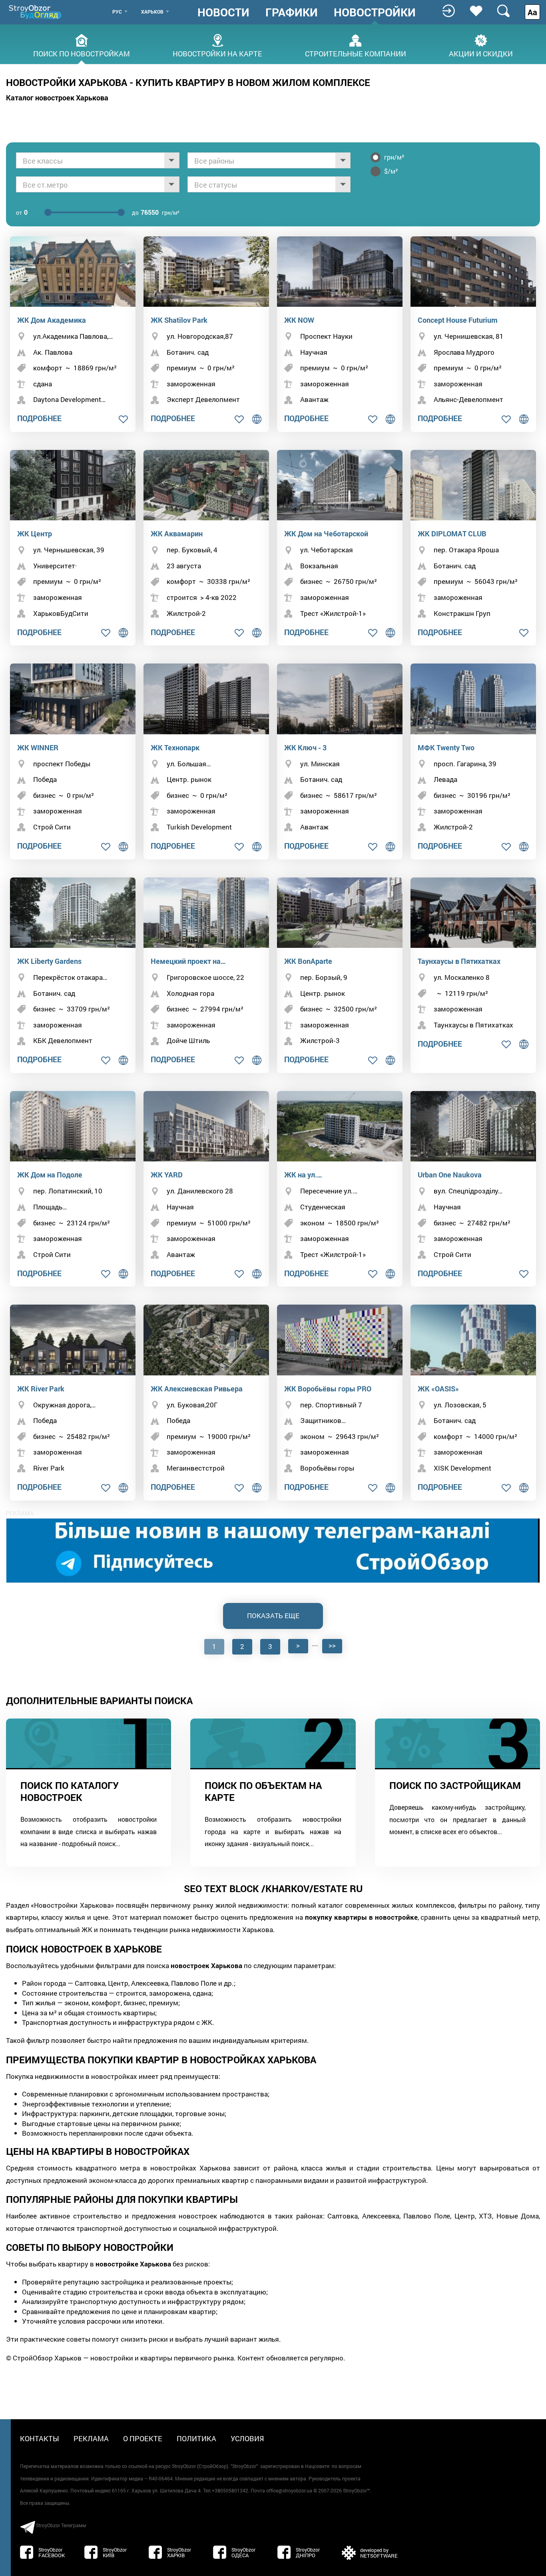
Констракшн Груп (462, 613)
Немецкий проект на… (188, 961)
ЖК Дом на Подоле (50, 1175)
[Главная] (36, 12)
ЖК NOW (299, 320)
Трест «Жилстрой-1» (333, 613)
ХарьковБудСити (61, 613)
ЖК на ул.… (303, 1175)
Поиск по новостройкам (82, 53)
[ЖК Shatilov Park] (206, 272)
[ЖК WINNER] (73, 699)
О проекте (143, 2438)
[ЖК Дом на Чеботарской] (340, 485)
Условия (247, 2438)
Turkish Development (199, 827)
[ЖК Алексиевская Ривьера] (206, 1340)
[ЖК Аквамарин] (206, 485)
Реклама (91, 2438)
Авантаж (314, 399)
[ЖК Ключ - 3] (340, 699)
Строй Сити (52, 827)
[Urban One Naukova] (473, 1126)
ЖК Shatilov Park (179, 320)
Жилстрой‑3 (320, 1040)
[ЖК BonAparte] (340, 913)
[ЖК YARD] (206, 1126)
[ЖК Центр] (73, 485)
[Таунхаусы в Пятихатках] (473, 913)
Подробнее (39, 418)
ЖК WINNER (38, 747)
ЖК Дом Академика (52, 320)
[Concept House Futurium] (473, 272)
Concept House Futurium (458, 320)
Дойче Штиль (188, 1040)
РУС (117, 12)
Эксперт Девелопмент (203, 399)
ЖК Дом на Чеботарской (326, 534)
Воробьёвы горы (327, 1468)
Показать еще (273, 1616)
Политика (196, 2438)
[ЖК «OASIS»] (473, 1340)
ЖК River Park (41, 1389)
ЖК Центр (35, 534)
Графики (292, 12)
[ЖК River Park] (73, 1340)
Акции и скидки (481, 53)
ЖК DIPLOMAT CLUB (452, 534)
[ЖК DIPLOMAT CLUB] (473, 485)
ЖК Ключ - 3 (305, 747)
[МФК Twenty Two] (473, 699)
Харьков (152, 12)
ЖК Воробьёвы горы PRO (328, 1389)
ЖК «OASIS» (438, 1389)
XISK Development (462, 1468)
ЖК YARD (167, 1175)
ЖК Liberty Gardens (49, 961)
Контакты (40, 2438)
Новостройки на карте (217, 53)
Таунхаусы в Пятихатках (459, 961)
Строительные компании (356, 53)
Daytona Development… (69, 399)
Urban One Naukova (450, 1175)
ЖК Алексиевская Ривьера (197, 1389)
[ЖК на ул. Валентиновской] (340, 1126)
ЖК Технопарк (175, 747)
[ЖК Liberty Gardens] (73, 913)
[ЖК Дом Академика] (73, 272)
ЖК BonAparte (308, 961)
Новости (223, 12)
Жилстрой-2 (186, 613)
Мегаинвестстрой (196, 1468)
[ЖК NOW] (340, 272)
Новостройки (375, 12)
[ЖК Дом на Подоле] (73, 1126)
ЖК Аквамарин (177, 534)
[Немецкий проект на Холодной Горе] (206, 913)
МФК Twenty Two (446, 747)
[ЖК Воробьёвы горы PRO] (340, 1340)
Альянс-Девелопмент (468, 399)
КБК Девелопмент (63, 1040)
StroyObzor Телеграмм (61, 2525)
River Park (49, 1468)
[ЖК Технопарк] (206, 699)
